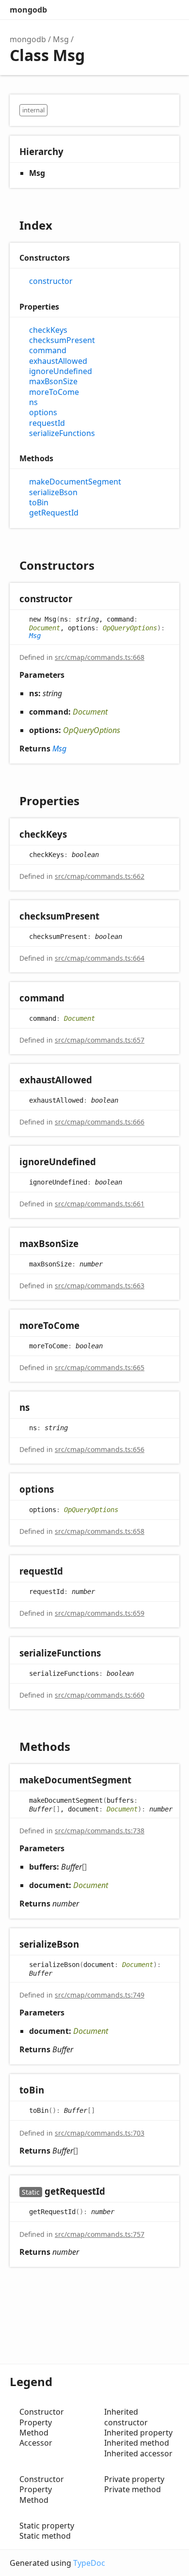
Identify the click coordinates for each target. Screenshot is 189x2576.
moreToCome (54, 392)
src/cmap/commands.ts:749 (100, 1995)
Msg (61, 39)
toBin (39, 503)
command (48, 351)
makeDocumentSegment (75, 482)
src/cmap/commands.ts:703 (100, 2133)
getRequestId (54, 513)
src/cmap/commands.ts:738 (100, 1831)
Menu (170, 10)
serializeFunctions (62, 433)
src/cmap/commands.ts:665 (100, 1367)
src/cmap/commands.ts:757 (100, 2234)
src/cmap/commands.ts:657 (100, 1040)
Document (45, 628)
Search (129, 10)
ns (33, 402)
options (43, 413)
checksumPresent (62, 340)
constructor (51, 281)
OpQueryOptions (130, 628)
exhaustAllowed (58, 361)
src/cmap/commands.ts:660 (100, 1695)
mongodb (28, 10)
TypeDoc (89, 2563)
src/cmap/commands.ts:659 (100, 1613)
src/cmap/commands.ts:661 (100, 1204)
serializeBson (53, 492)
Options (148, 10)
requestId (47, 423)
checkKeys (48, 330)
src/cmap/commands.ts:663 (100, 1286)
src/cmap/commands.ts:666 (100, 1122)
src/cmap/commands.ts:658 (100, 1531)
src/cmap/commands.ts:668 (100, 657)
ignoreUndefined (61, 371)
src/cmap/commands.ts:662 (100, 876)
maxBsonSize (53, 382)
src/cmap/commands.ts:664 (100, 958)
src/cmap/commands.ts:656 (100, 1449)
